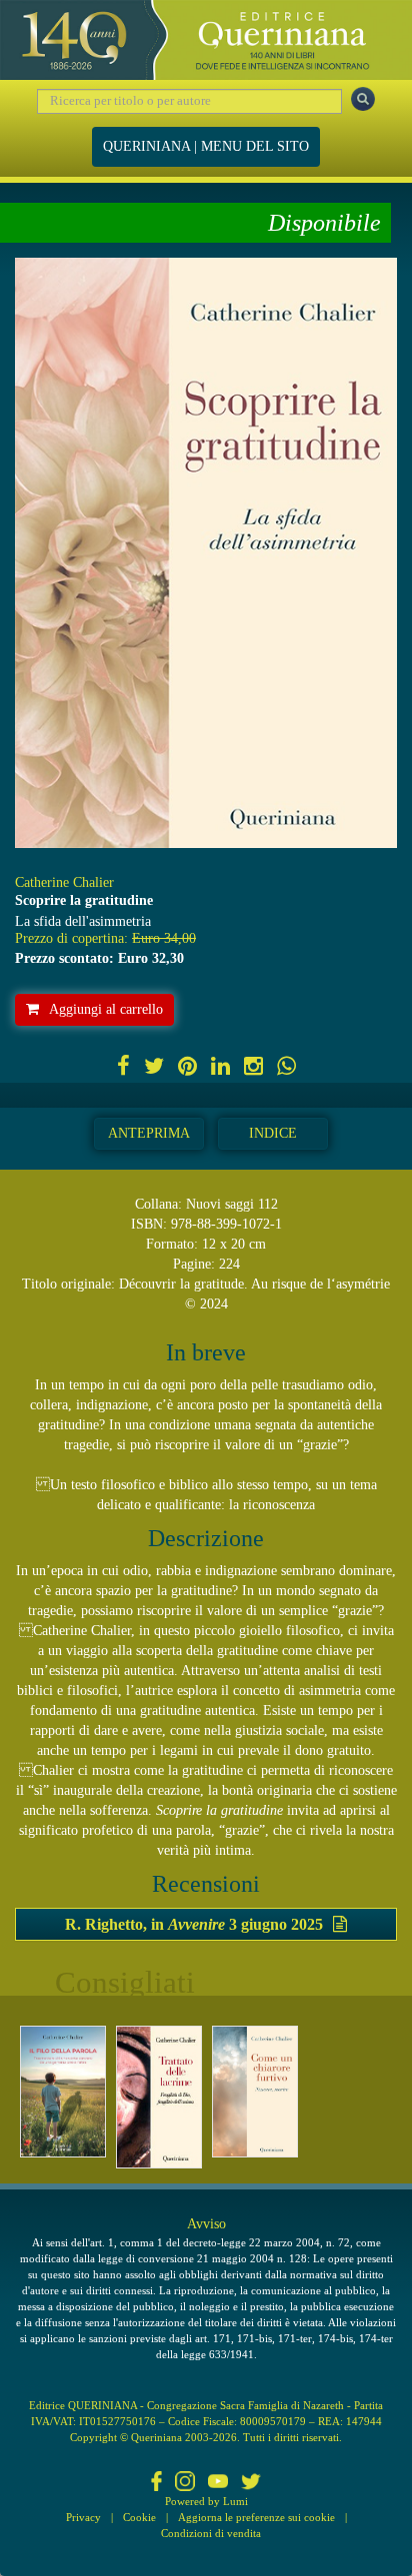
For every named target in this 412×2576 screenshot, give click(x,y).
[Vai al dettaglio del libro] (63, 2092)
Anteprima (149, 1133)
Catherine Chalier (64, 882)
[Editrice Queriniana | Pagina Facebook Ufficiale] (157, 2483)
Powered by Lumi (206, 2501)
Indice (273, 1133)
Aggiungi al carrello (106, 1009)
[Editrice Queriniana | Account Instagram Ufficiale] (185, 2483)
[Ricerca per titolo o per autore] (363, 99)
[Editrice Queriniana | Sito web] (206, 40)
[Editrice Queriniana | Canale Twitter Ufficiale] (251, 2483)
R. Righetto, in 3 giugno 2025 (194, 1924)
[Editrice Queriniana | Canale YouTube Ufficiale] (218, 2483)
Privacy (83, 2517)
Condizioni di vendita (211, 2533)
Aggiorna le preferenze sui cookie (256, 2517)
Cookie (139, 2517)
